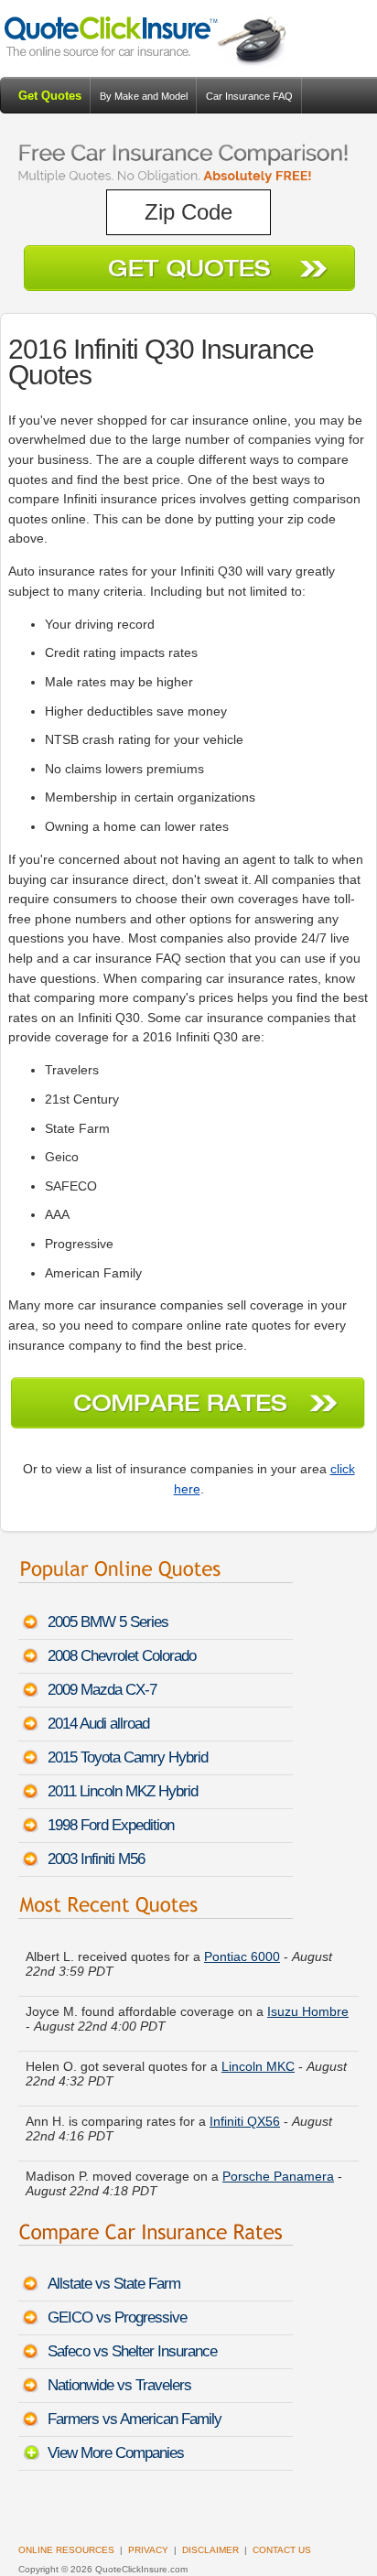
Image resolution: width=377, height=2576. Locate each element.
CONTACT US (282, 2550)
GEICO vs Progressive (117, 2317)
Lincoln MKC (258, 2058)
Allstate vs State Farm (114, 2284)
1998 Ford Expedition (111, 1825)
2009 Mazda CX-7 (102, 1690)
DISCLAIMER (210, 2550)
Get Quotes (50, 96)
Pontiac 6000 (242, 1948)
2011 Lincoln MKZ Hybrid (123, 1791)
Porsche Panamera (278, 2168)
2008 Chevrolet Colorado (122, 1656)
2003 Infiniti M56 (96, 1859)
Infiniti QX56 (245, 2113)
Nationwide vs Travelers (119, 2385)
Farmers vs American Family (135, 2419)
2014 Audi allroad (98, 1724)
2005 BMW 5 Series (108, 1622)
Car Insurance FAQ (249, 96)
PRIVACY (148, 2550)
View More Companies (116, 2453)
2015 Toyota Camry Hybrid (128, 1757)
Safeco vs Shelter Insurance (132, 2351)
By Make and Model (144, 96)
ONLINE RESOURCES (66, 2550)
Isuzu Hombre (308, 2003)
